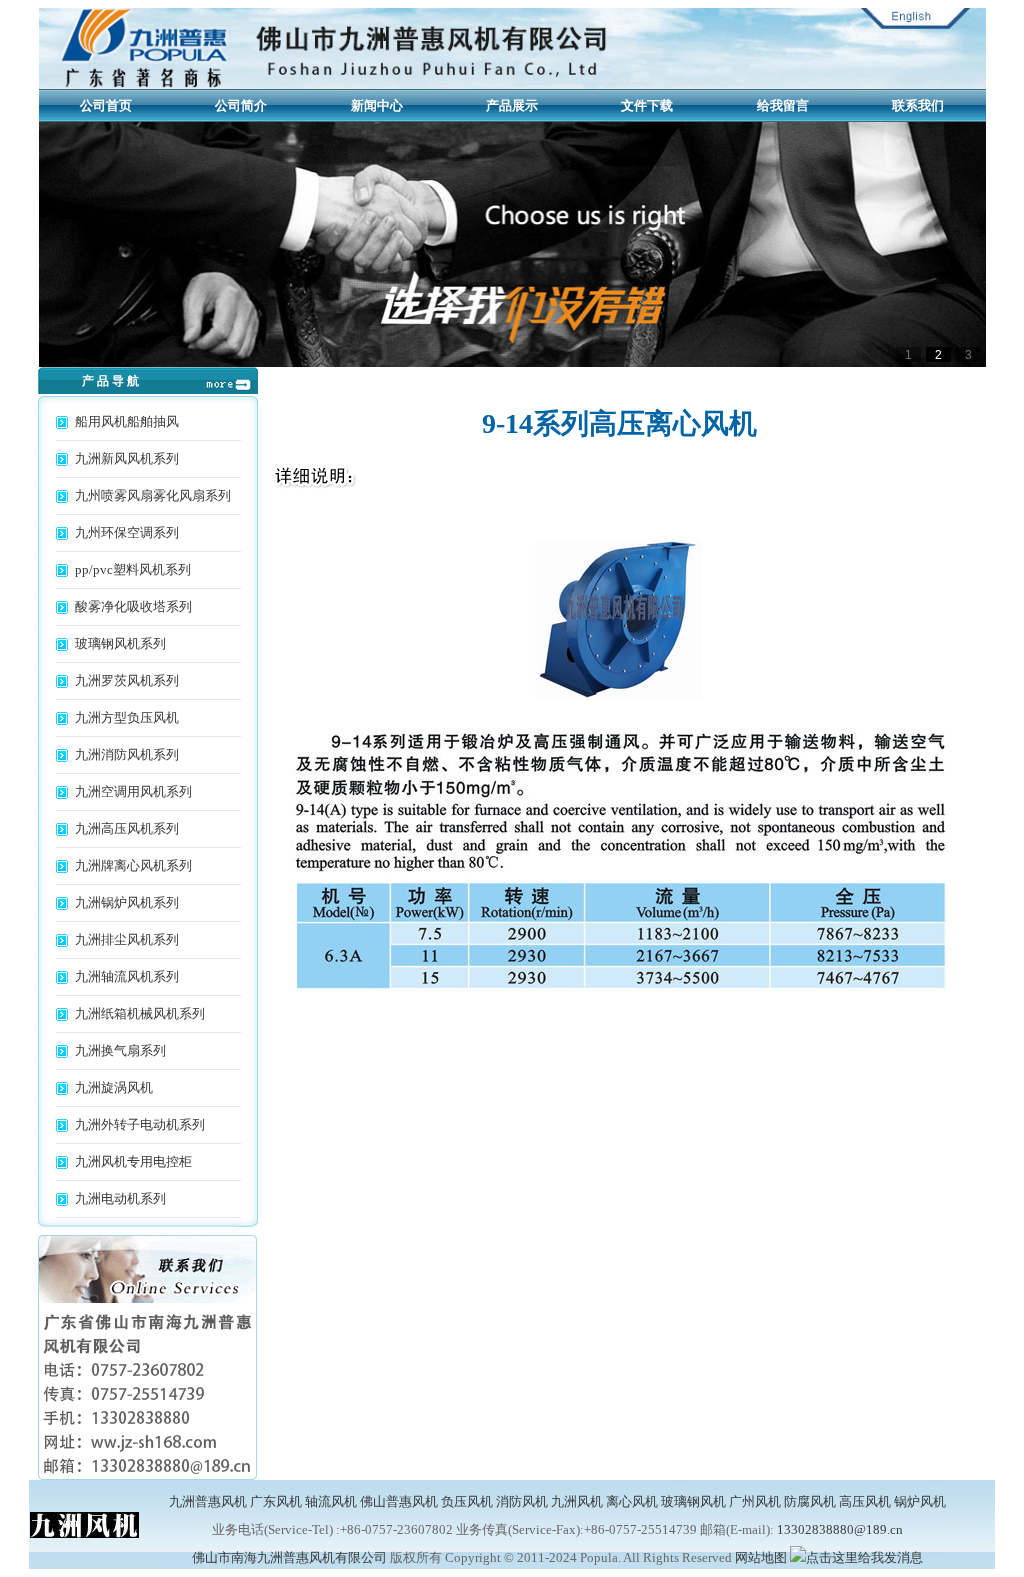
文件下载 (647, 105)
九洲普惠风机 (208, 1501)
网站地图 (761, 1557)
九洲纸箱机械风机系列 (140, 1013)
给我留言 (783, 105)
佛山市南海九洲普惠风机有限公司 (289, 1557)
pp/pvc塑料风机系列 (133, 569)
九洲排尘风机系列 (127, 939)
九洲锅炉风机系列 (127, 902)
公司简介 (241, 105)
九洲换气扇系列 (120, 1050)
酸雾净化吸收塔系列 (133, 606)
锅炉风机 (920, 1501)
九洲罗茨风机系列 (127, 680)
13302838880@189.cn (840, 1529)
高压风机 (865, 1501)
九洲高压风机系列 (127, 828)
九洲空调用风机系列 (133, 791)
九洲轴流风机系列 (127, 976)
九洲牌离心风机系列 (133, 865)
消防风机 (522, 1501)
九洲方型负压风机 (127, 717)
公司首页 (106, 105)
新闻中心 (377, 105)
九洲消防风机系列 (127, 754)
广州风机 (755, 1501)
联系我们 (918, 105)
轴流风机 (331, 1501)
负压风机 (467, 1501)
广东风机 (276, 1501)
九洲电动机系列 (120, 1198)
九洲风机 (577, 1501)
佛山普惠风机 (399, 1501)
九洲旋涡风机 (114, 1087)
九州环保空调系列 (127, 532)
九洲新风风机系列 (127, 458)
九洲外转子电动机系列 (140, 1124)
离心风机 (632, 1501)
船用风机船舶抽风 (127, 421)
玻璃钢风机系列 (120, 643)
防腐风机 (810, 1501)
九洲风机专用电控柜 (133, 1161)
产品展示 (512, 105)
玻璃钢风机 (693, 1501)
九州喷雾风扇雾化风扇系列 (153, 495)
